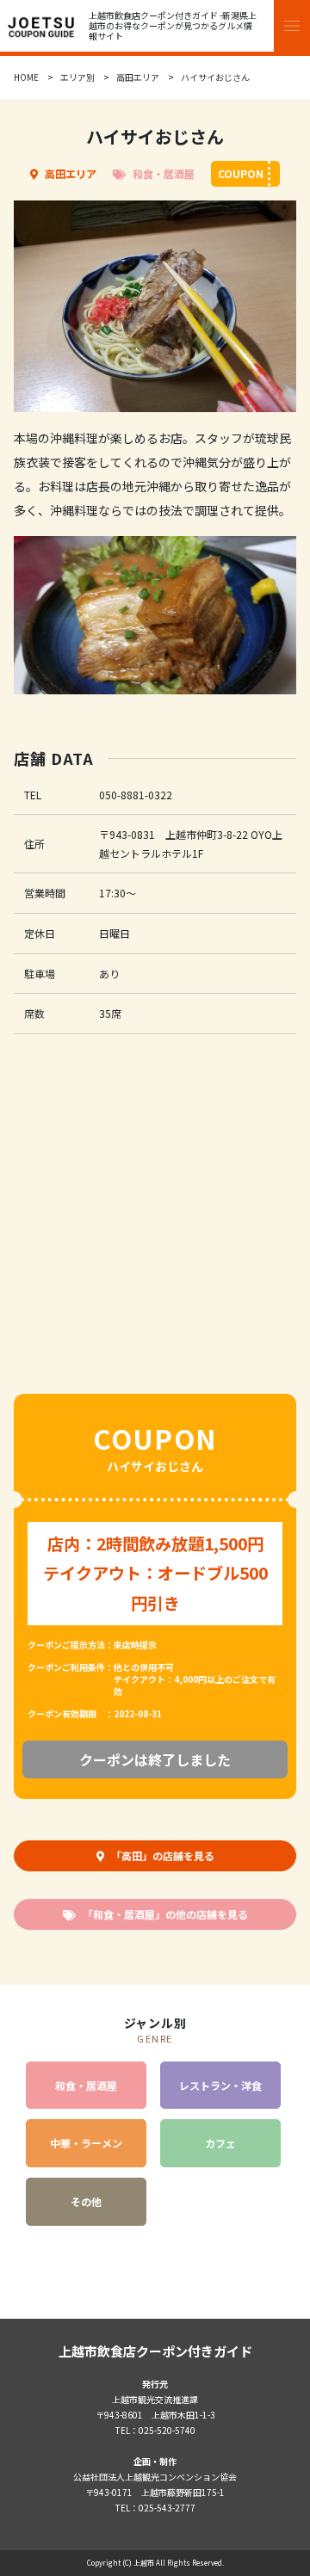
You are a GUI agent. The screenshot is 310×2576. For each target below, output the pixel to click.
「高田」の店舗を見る (163, 1855)
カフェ (220, 2143)
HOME (26, 77)
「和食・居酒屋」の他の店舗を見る (165, 1914)
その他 (86, 2201)
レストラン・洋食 (220, 2085)
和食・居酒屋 (164, 173)
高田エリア (138, 77)
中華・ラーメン (86, 2143)
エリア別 (77, 77)
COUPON (241, 173)
